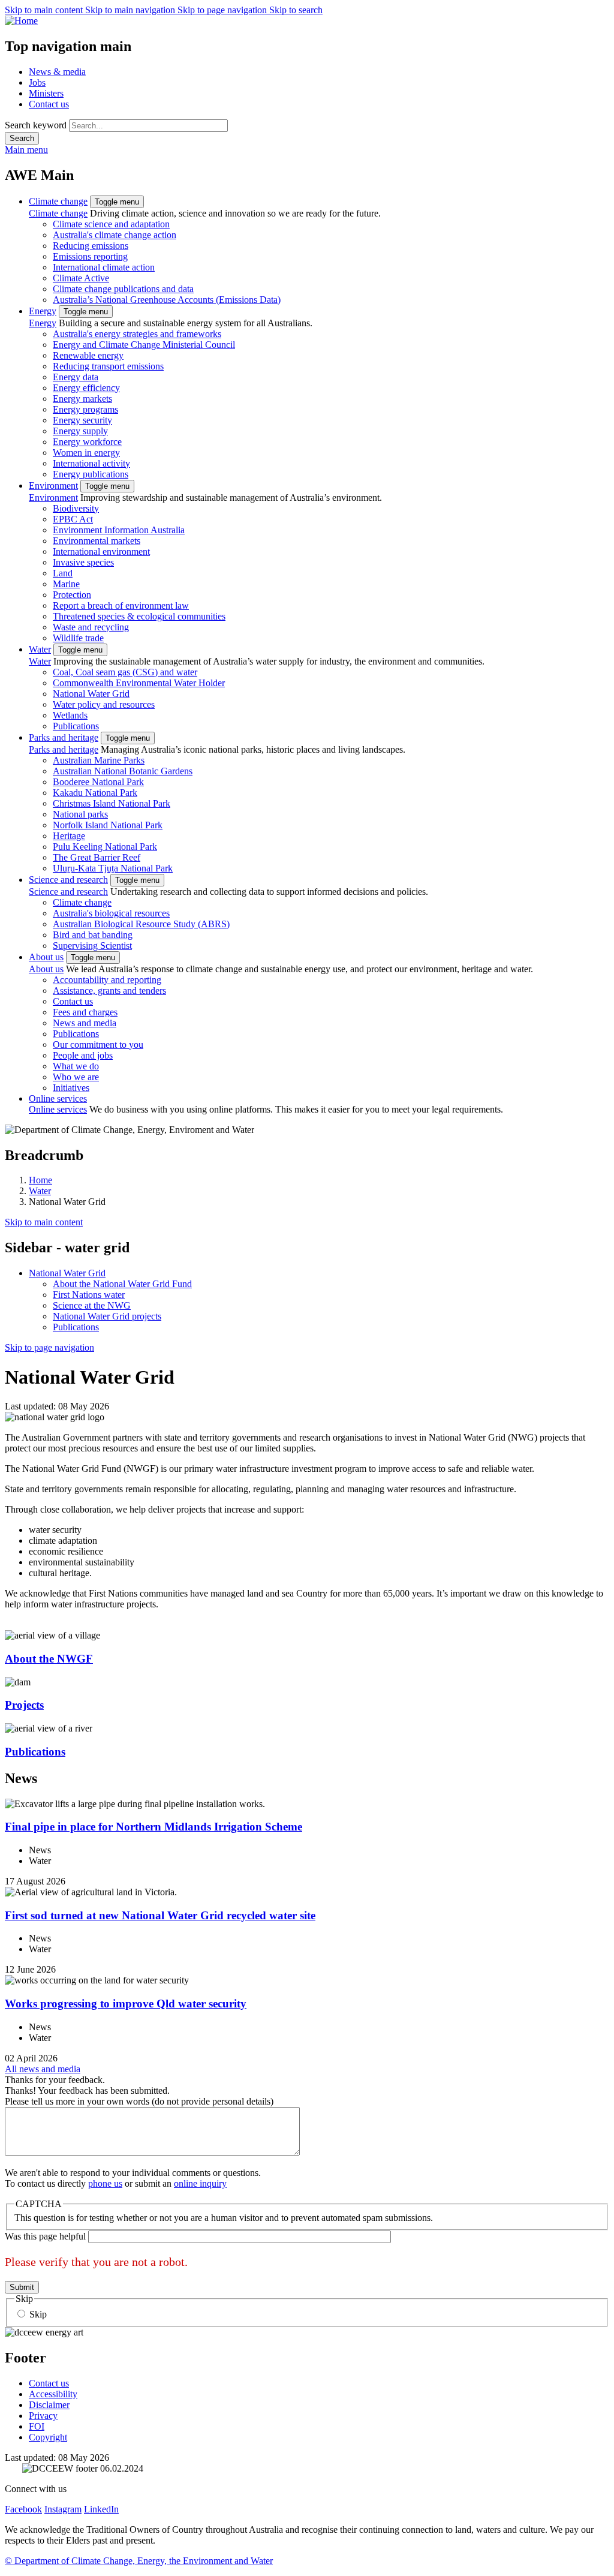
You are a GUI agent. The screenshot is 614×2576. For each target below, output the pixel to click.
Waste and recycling (91, 627)
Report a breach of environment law (121, 605)
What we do (76, 1066)
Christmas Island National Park (112, 803)
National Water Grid (91, 694)
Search (22, 138)
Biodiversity (76, 508)
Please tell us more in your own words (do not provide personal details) (139, 2101)
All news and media (43, 2069)
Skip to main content (45, 10)
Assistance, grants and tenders (109, 991)
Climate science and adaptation (111, 224)
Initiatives (71, 1088)
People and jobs (83, 1055)
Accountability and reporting (107, 980)
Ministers (46, 93)
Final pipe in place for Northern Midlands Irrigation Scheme (153, 1827)
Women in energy (86, 453)
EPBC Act (73, 519)
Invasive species (83, 562)
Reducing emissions (91, 246)
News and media (85, 1023)
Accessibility (53, 2394)
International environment (101, 551)
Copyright (48, 2437)
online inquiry (200, 2183)
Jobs (37, 82)
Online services (58, 1098)
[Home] (307, 21)
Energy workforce (87, 442)
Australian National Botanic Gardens (123, 771)
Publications (76, 726)
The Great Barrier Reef (97, 857)
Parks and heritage (64, 737)
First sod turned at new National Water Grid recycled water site (160, 1915)
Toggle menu (117, 202)
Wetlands (70, 715)
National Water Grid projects (107, 1316)
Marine (66, 584)
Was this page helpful (45, 2236)
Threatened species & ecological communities (139, 616)
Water (40, 649)
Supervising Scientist (92, 946)
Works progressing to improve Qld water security (126, 2004)
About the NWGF (49, 1659)
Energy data (76, 377)
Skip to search (296, 10)
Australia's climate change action (115, 235)
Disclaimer (49, 2405)
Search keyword (36, 125)
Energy (43, 311)
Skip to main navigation (131, 10)
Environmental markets (97, 541)
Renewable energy (88, 355)
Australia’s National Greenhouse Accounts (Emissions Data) (167, 300)
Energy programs (85, 409)
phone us (105, 2183)
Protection (72, 595)
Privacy (43, 2416)
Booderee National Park (98, 782)
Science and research (68, 880)
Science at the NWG (92, 1305)
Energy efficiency (86, 388)
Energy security (82, 420)
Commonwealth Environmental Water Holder (139, 683)
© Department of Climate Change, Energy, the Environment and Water (139, 2561)
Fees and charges (85, 1012)
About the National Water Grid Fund (122, 1284)
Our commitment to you (98, 1044)
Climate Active (81, 278)
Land (63, 573)
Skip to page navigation (223, 10)
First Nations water (89, 1295)
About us (46, 957)
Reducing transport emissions (108, 366)
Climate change (58, 201)
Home (40, 1180)
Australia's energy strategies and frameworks (137, 334)
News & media (57, 72)
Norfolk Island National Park (108, 825)
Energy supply (80, 431)
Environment (53, 486)
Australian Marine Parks (99, 760)
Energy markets (82, 399)
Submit (22, 2287)
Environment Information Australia (119, 530)
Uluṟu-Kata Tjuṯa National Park (113, 868)
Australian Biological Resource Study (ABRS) (141, 924)
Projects (24, 1705)
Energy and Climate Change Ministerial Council (144, 345)
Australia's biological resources (111, 913)
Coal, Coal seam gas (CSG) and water (125, 672)
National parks (80, 814)
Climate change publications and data (123, 289)
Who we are (76, 1077)
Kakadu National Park (95, 793)
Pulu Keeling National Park (105, 847)
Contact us (49, 104)
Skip (38, 2314)
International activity (91, 463)
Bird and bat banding (93, 935)
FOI (37, 2426)
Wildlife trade (78, 638)
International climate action (104, 267)
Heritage (69, 836)
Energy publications (91, 474)
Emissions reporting (90, 256)
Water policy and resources (104, 704)
